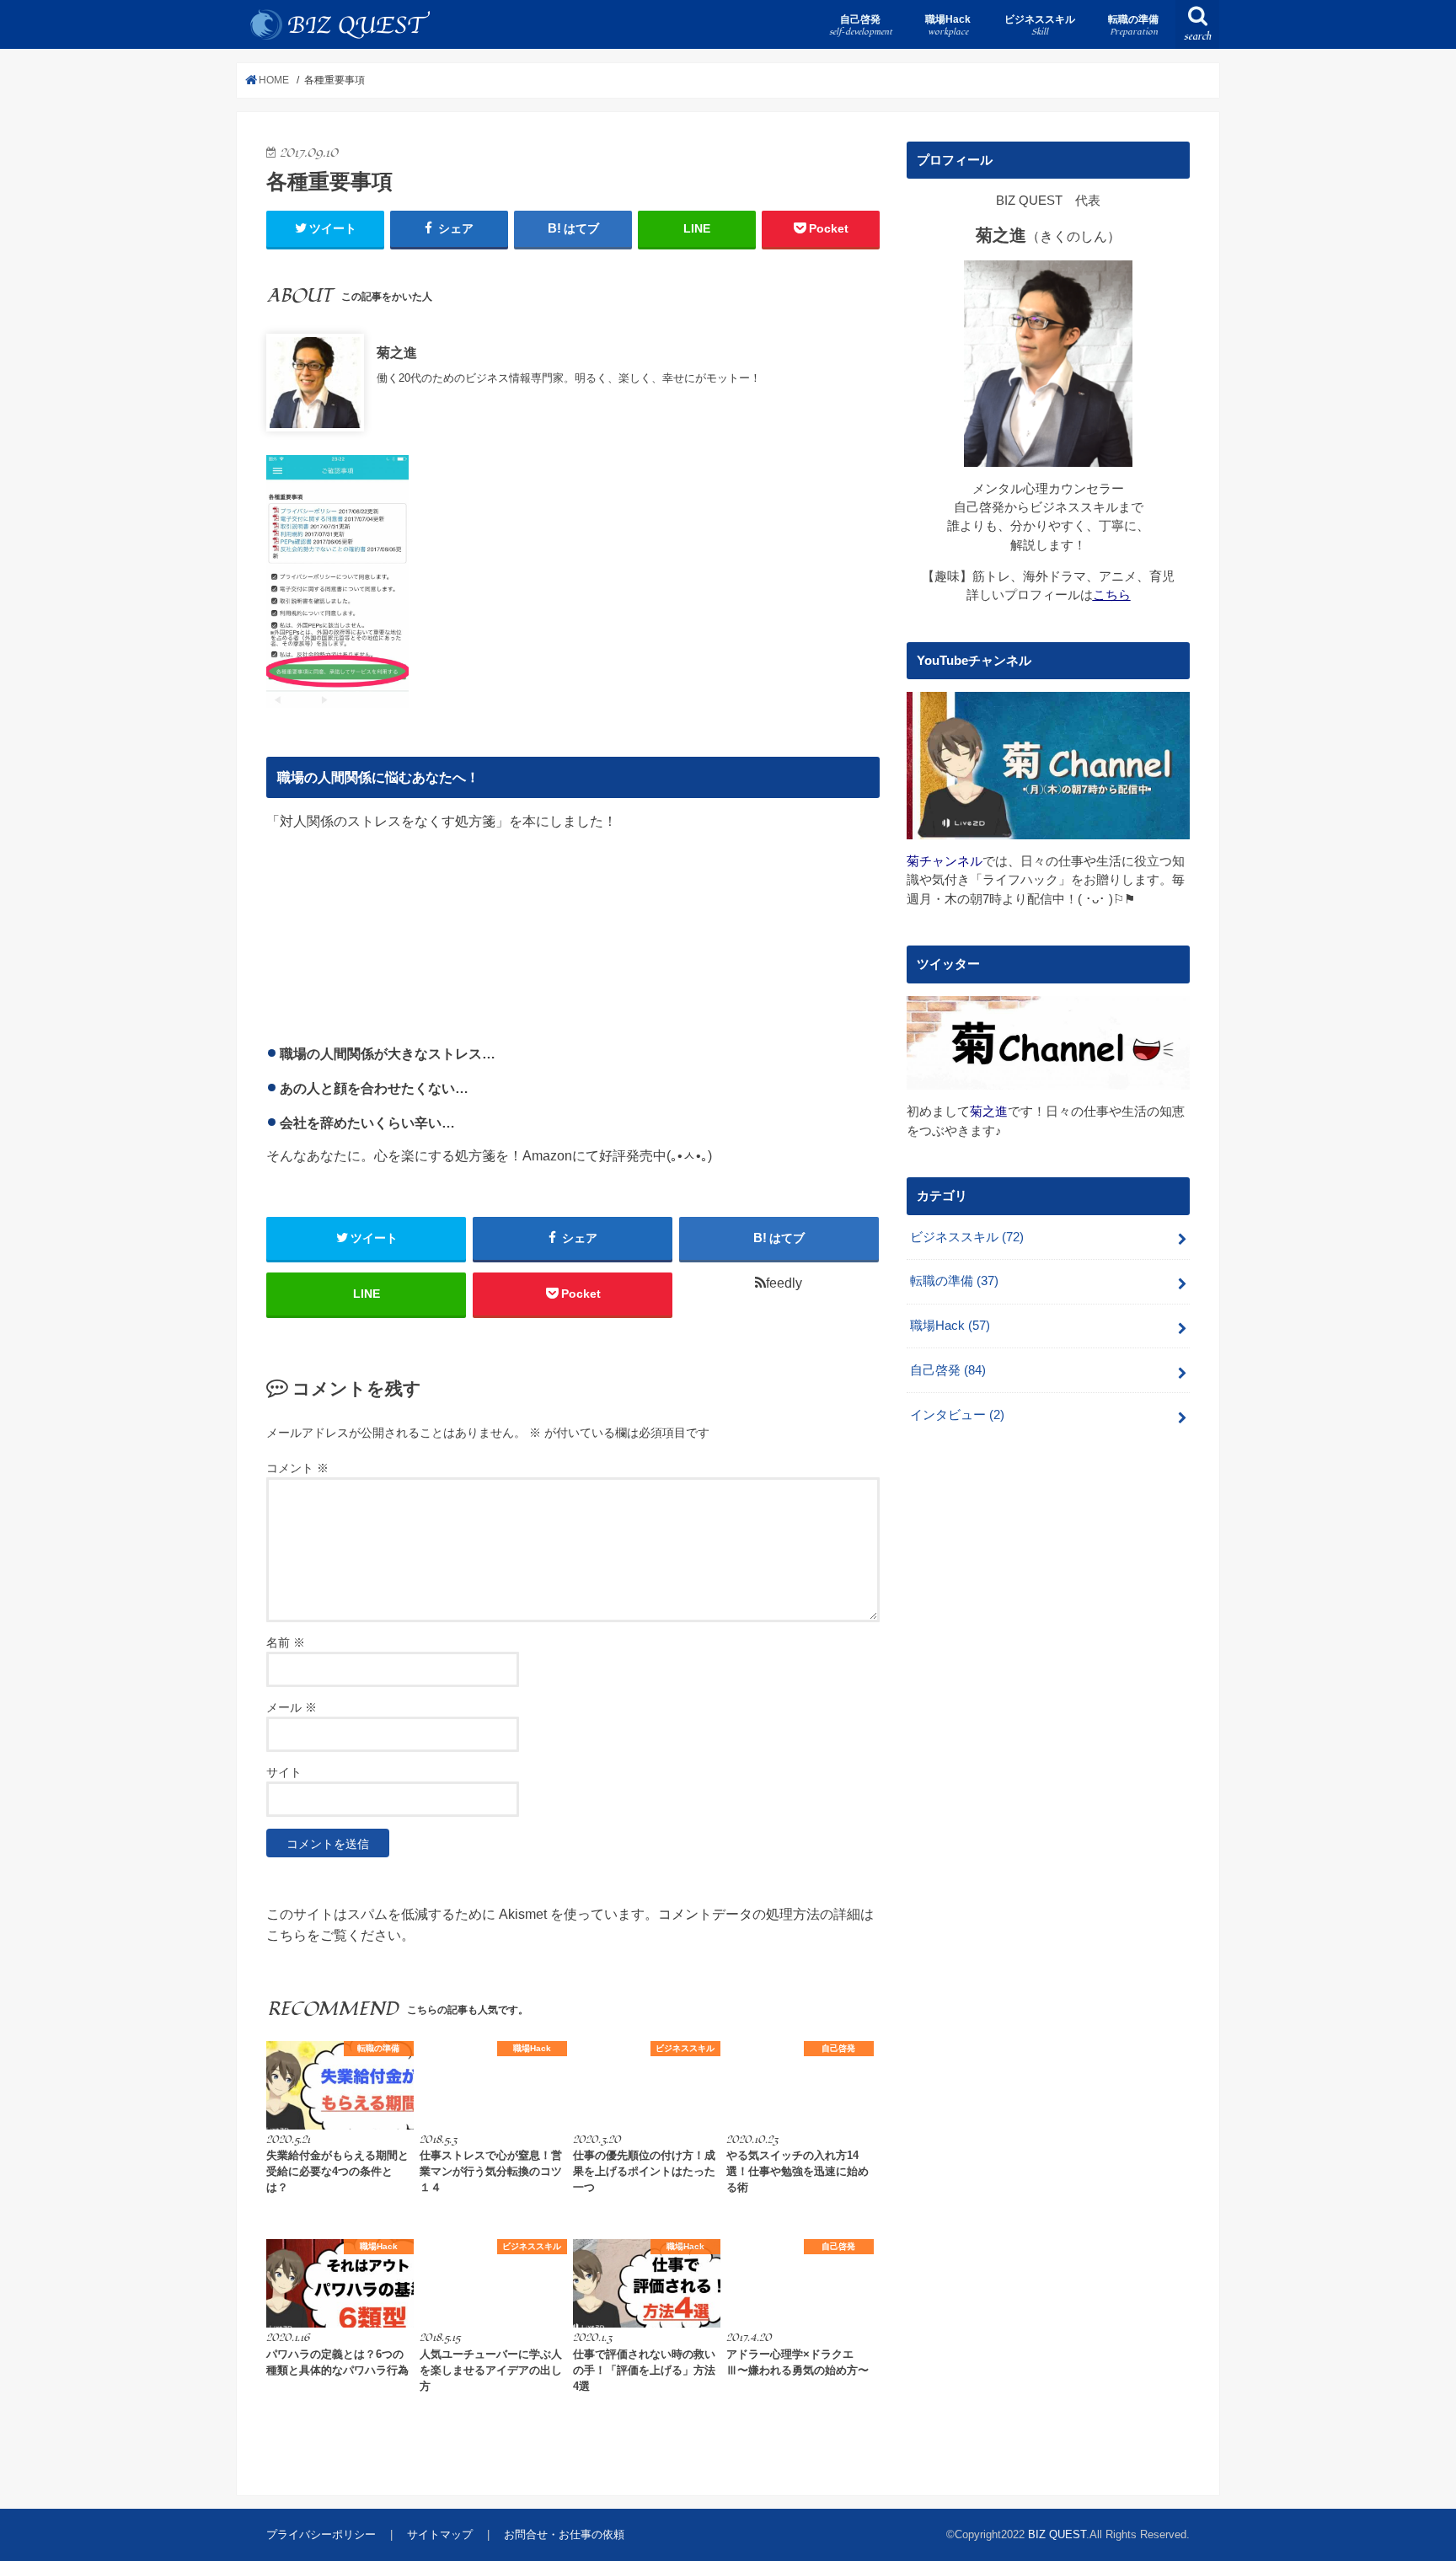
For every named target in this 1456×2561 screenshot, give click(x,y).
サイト (284, 1772)
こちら (1112, 595)
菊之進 (397, 352)
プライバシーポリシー (321, 2534)
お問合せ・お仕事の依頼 (564, 2534)
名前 (286, 1642)
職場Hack (948, 26)
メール (292, 1707)
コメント (297, 1468)
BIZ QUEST (1057, 2534)
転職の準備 (1133, 26)
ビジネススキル (1040, 26)
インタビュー (957, 1415)
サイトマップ (440, 2534)
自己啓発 (861, 26)
